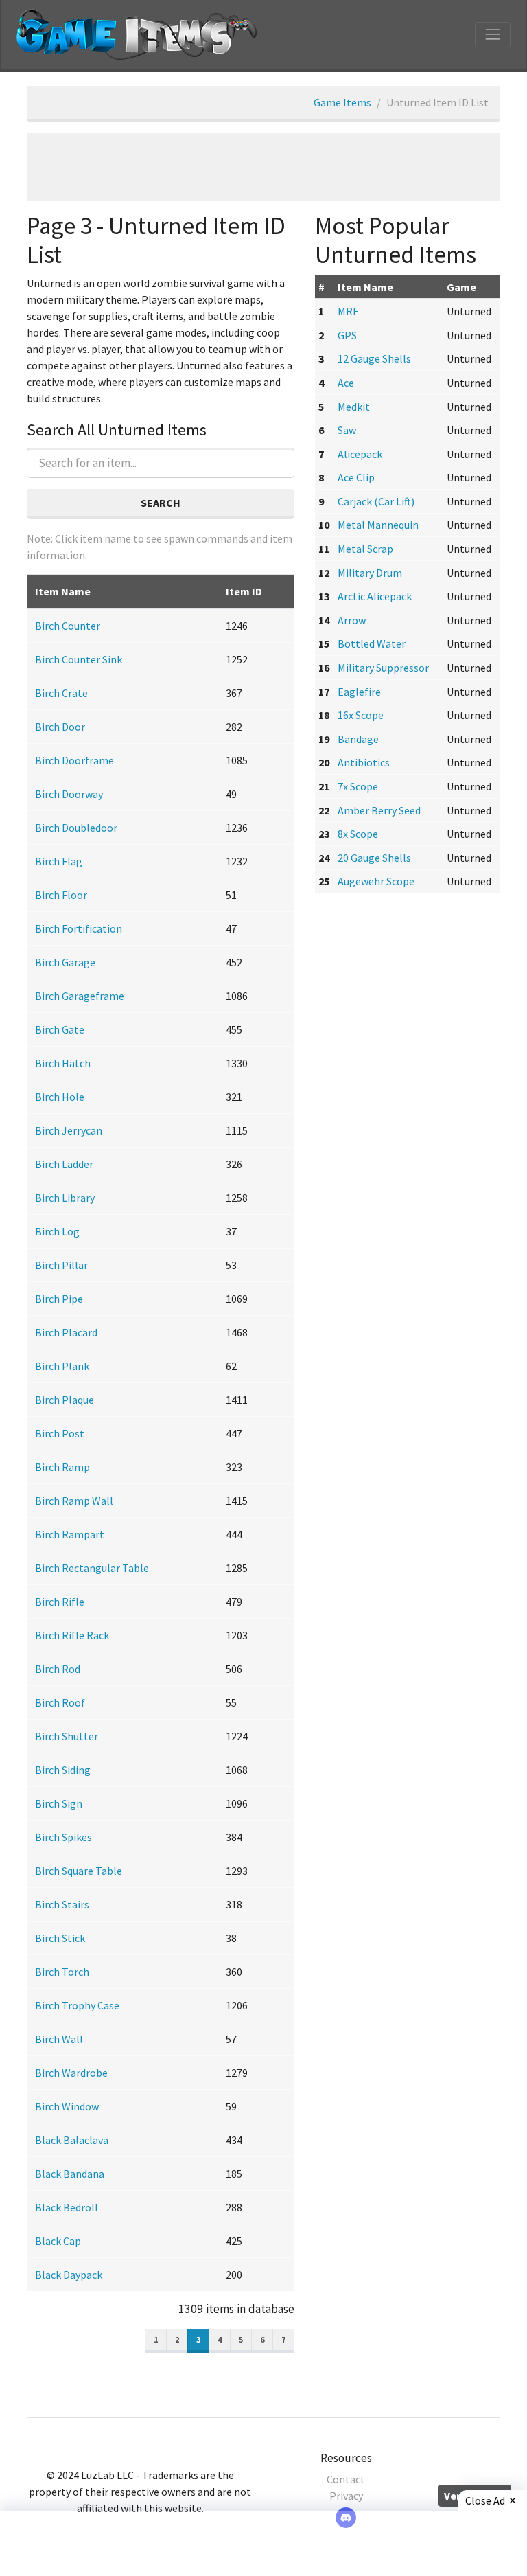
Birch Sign (59, 1803)
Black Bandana (70, 2174)
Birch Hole (60, 1097)
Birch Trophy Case (77, 2005)
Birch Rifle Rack (72, 1635)
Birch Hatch (63, 1063)
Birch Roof (60, 1702)
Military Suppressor (383, 668)
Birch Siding (63, 1770)
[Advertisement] (263, 167)
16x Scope (361, 715)
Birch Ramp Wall (74, 1501)
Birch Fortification (79, 928)
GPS (347, 335)
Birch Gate (60, 1029)
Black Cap (58, 2241)
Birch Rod (58, 1669)
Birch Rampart (70, 1534)
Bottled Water (372, 643)
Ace (346, 383)
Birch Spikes (63, 1837)
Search (161, 503)
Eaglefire (359, 692)
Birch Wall (59, 2039)
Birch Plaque (65, 1400)
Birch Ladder (64, 1164)
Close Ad (485, 2500)
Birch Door (60, 727)
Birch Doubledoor (76, 828)
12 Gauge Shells (374, 358)
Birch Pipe (59, 1299)
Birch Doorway (69, 794)
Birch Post (60, 1433)
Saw (347, 430)
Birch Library (65, 1198)
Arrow (352, 620)
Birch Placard (66, 1332)
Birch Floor (61, 895)
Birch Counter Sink (79, 659)
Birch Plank (62, 1366)
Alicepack (360, 454)
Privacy (346, 2496)
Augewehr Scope (376, 881)
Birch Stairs (62, 1904)
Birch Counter (68, 626)
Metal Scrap (365, 549)
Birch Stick (60, 1938)
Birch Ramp (62, 1467)
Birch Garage (65, 962)
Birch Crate (61, 693)
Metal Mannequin (378, 525)
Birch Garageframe (80, 996)
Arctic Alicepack (375, 596)
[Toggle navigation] (493, 34)
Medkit (354, 407)
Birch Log (57, 1231)
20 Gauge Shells (374, 858)
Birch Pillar (61, 1265)
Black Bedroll (67, 2207)
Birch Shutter (67, 1736)
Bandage (358, 739)
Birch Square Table (79, 1871)
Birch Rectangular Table (92, 1568)
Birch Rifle (60, 1602)
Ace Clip (356, 477)
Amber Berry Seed (379, 810)
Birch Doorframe (74, 760)
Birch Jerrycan (69, 1130)
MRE (348, 311)
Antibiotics (364, 762)
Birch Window (67, 2106)
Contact (346, 2479)
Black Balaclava (72, 2140)
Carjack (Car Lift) (376, 501)
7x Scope (358, 786)
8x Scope (358, 834)
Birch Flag (59, 861)
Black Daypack (69, 2275)
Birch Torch (62, 1972)
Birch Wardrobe (71, 2073)
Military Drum (370, 573)
